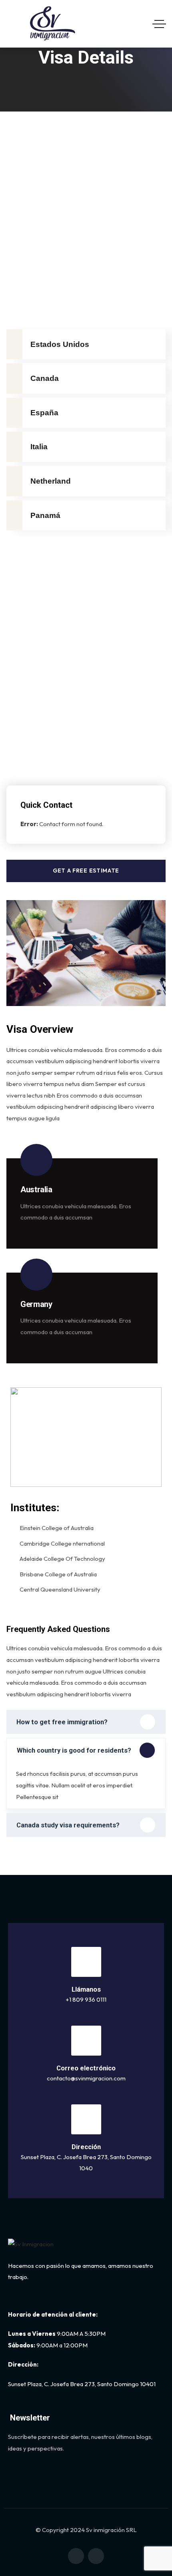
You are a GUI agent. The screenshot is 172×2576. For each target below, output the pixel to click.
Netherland (51, 481)
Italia (39, 447)
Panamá (45, 515)
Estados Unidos (60, 344)
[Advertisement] (86, 201)
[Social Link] (76, 2556)
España (44, 413)
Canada (45, 378)
